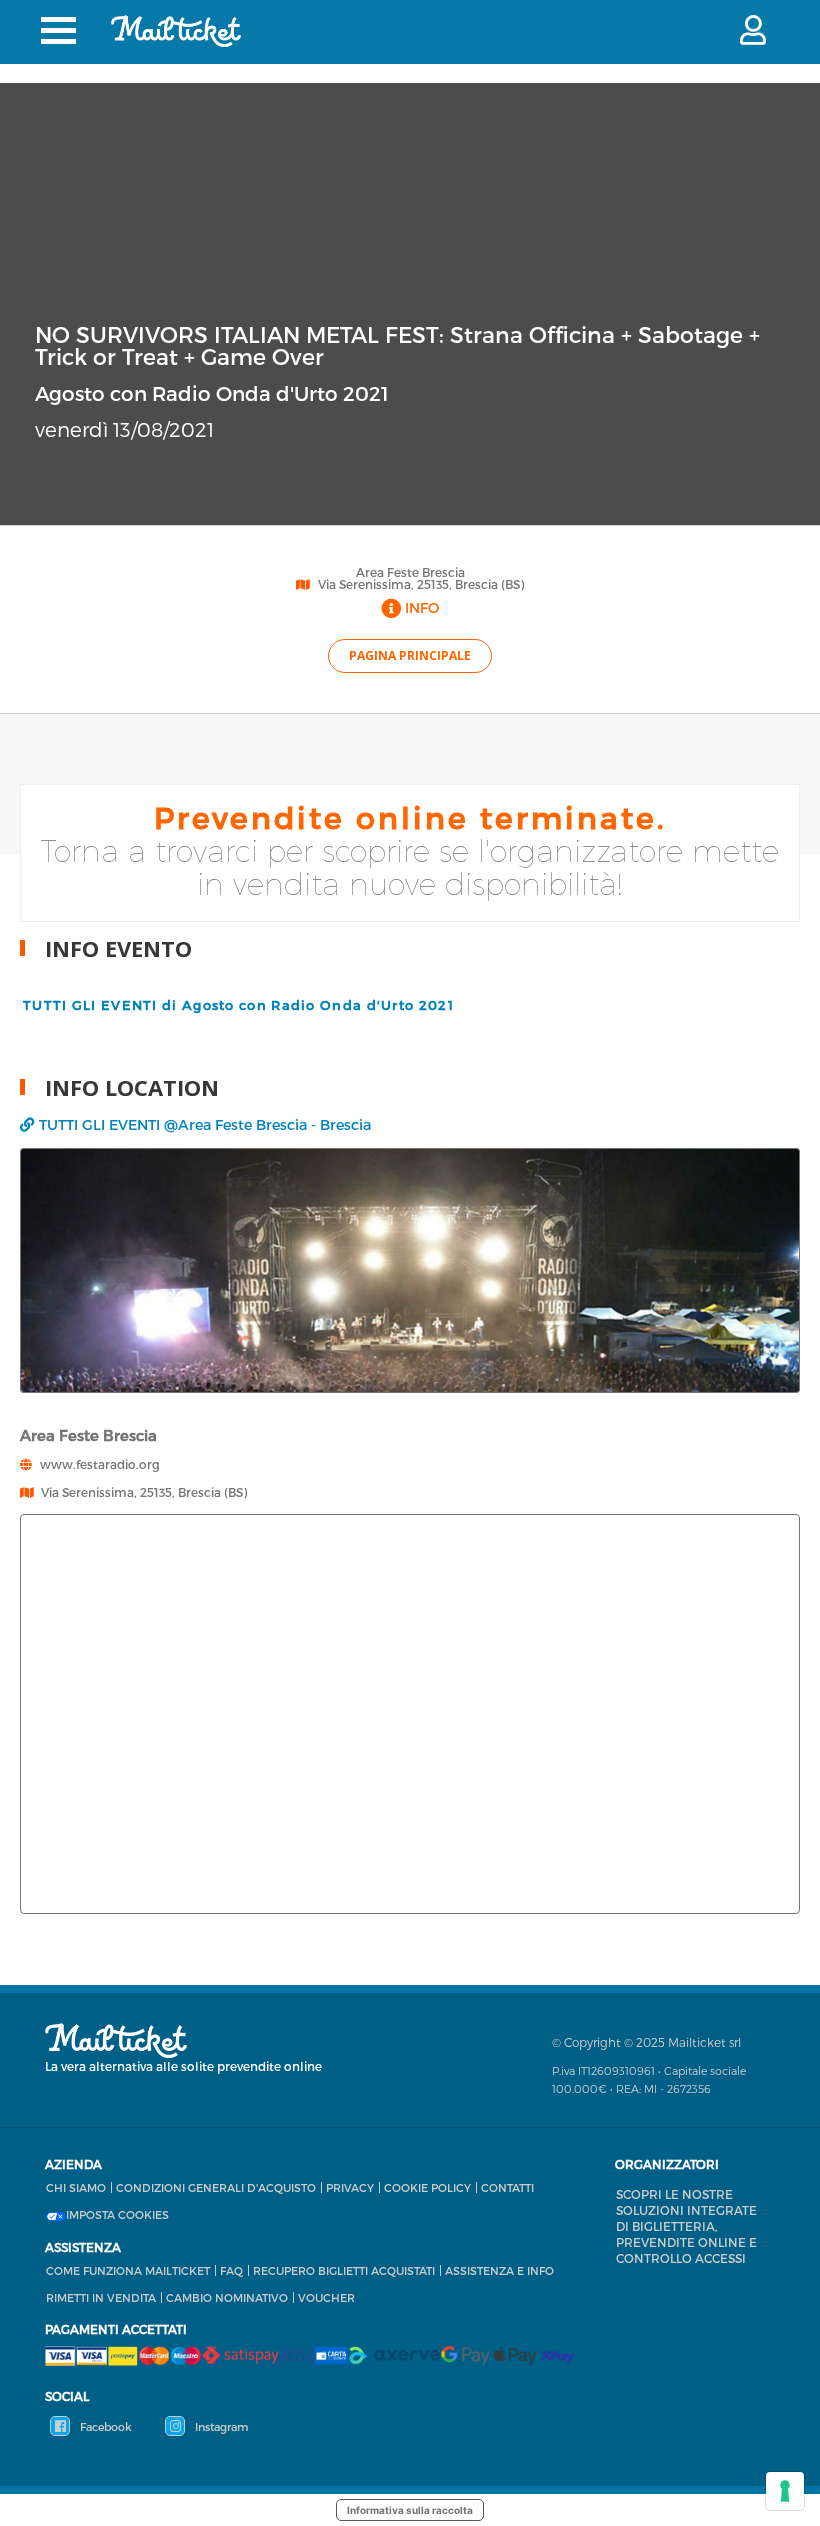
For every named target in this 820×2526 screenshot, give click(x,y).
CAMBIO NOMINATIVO (227, 2297)
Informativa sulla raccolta (410, 2510)
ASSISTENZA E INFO (499, 2270)
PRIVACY (350, 2187)
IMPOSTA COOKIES (117, 2215)
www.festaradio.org (100, 1464)
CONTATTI (507, 2187)
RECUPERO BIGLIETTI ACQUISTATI (344, 2270)
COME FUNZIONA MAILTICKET (128, 2270)
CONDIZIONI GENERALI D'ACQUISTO (216, 2187)
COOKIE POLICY (427, 2187)
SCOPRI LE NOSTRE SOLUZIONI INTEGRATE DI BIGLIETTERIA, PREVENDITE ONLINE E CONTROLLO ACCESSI (686, 2226)
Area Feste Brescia (410, 572)
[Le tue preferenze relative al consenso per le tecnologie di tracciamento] (785, 2491)
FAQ (231, 2270)
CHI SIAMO (76, 2187)
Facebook (104, 2426)
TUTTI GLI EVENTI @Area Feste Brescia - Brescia (205, 1124)
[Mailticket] (176, 31)
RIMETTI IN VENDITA (101, 2297)
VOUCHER (326, 2297)
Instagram (220, 2426)
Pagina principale (410, 655)
